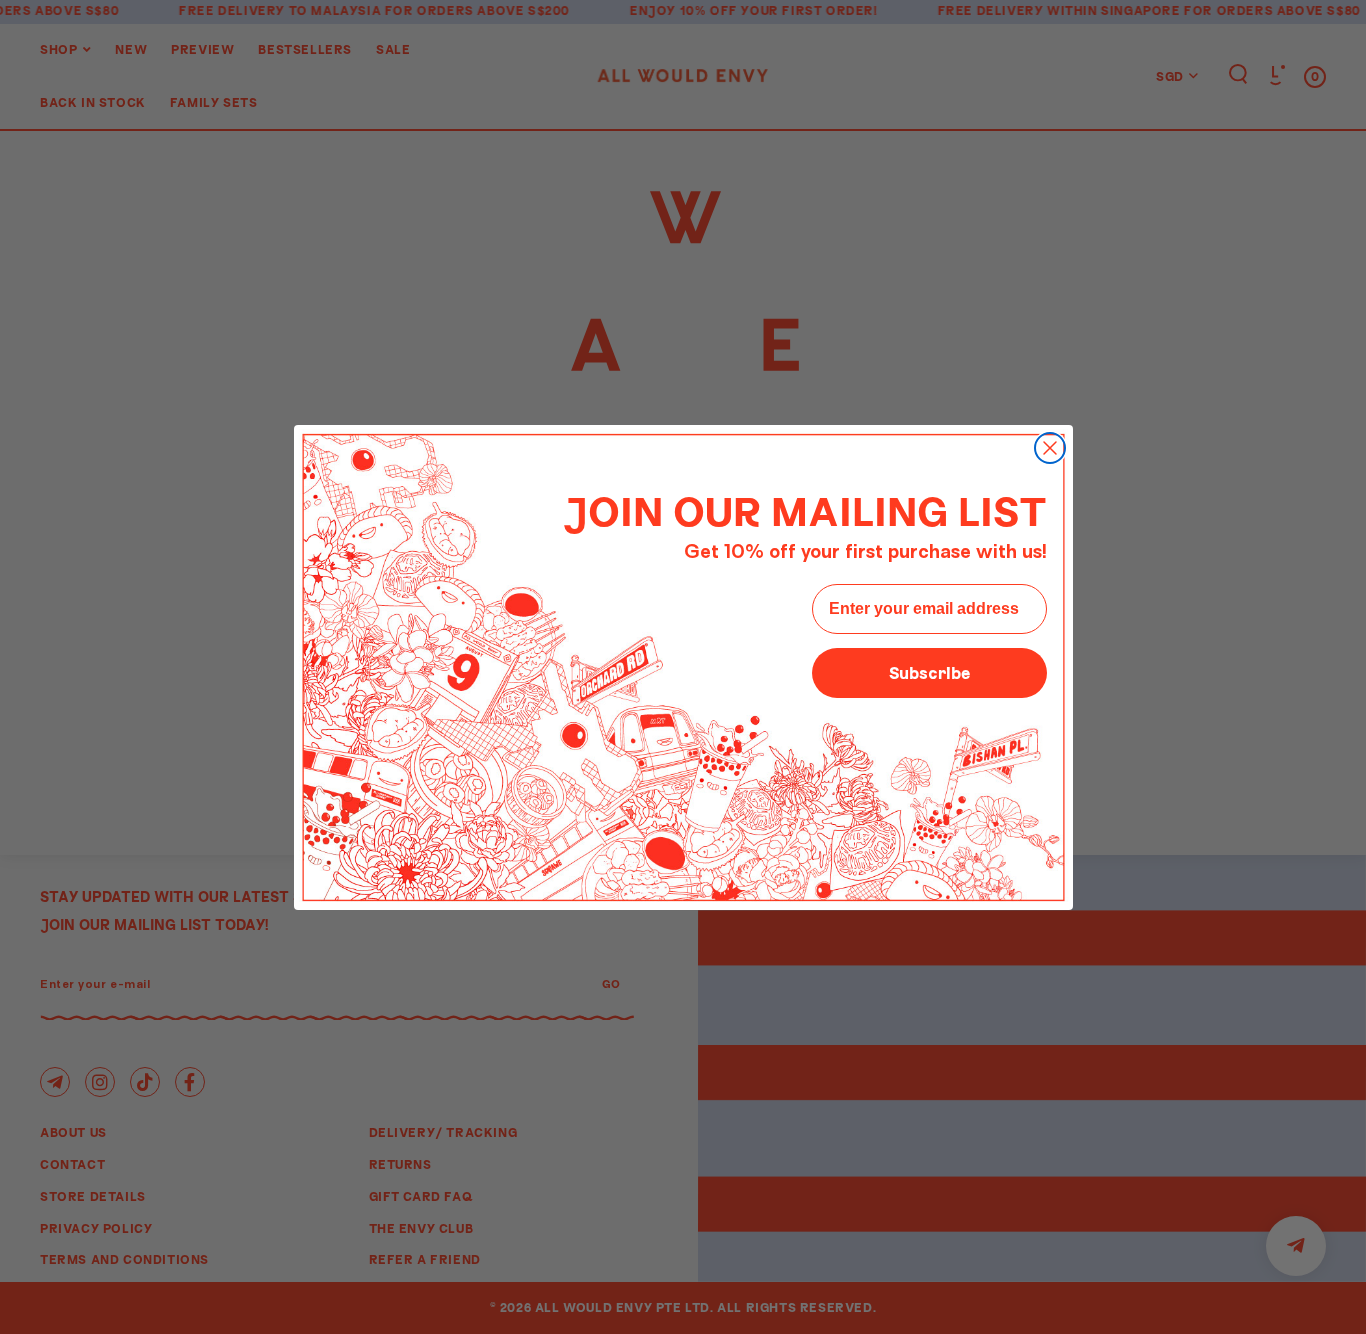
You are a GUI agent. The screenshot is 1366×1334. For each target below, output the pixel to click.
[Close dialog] (1050, 448)
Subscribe (929, 672)
